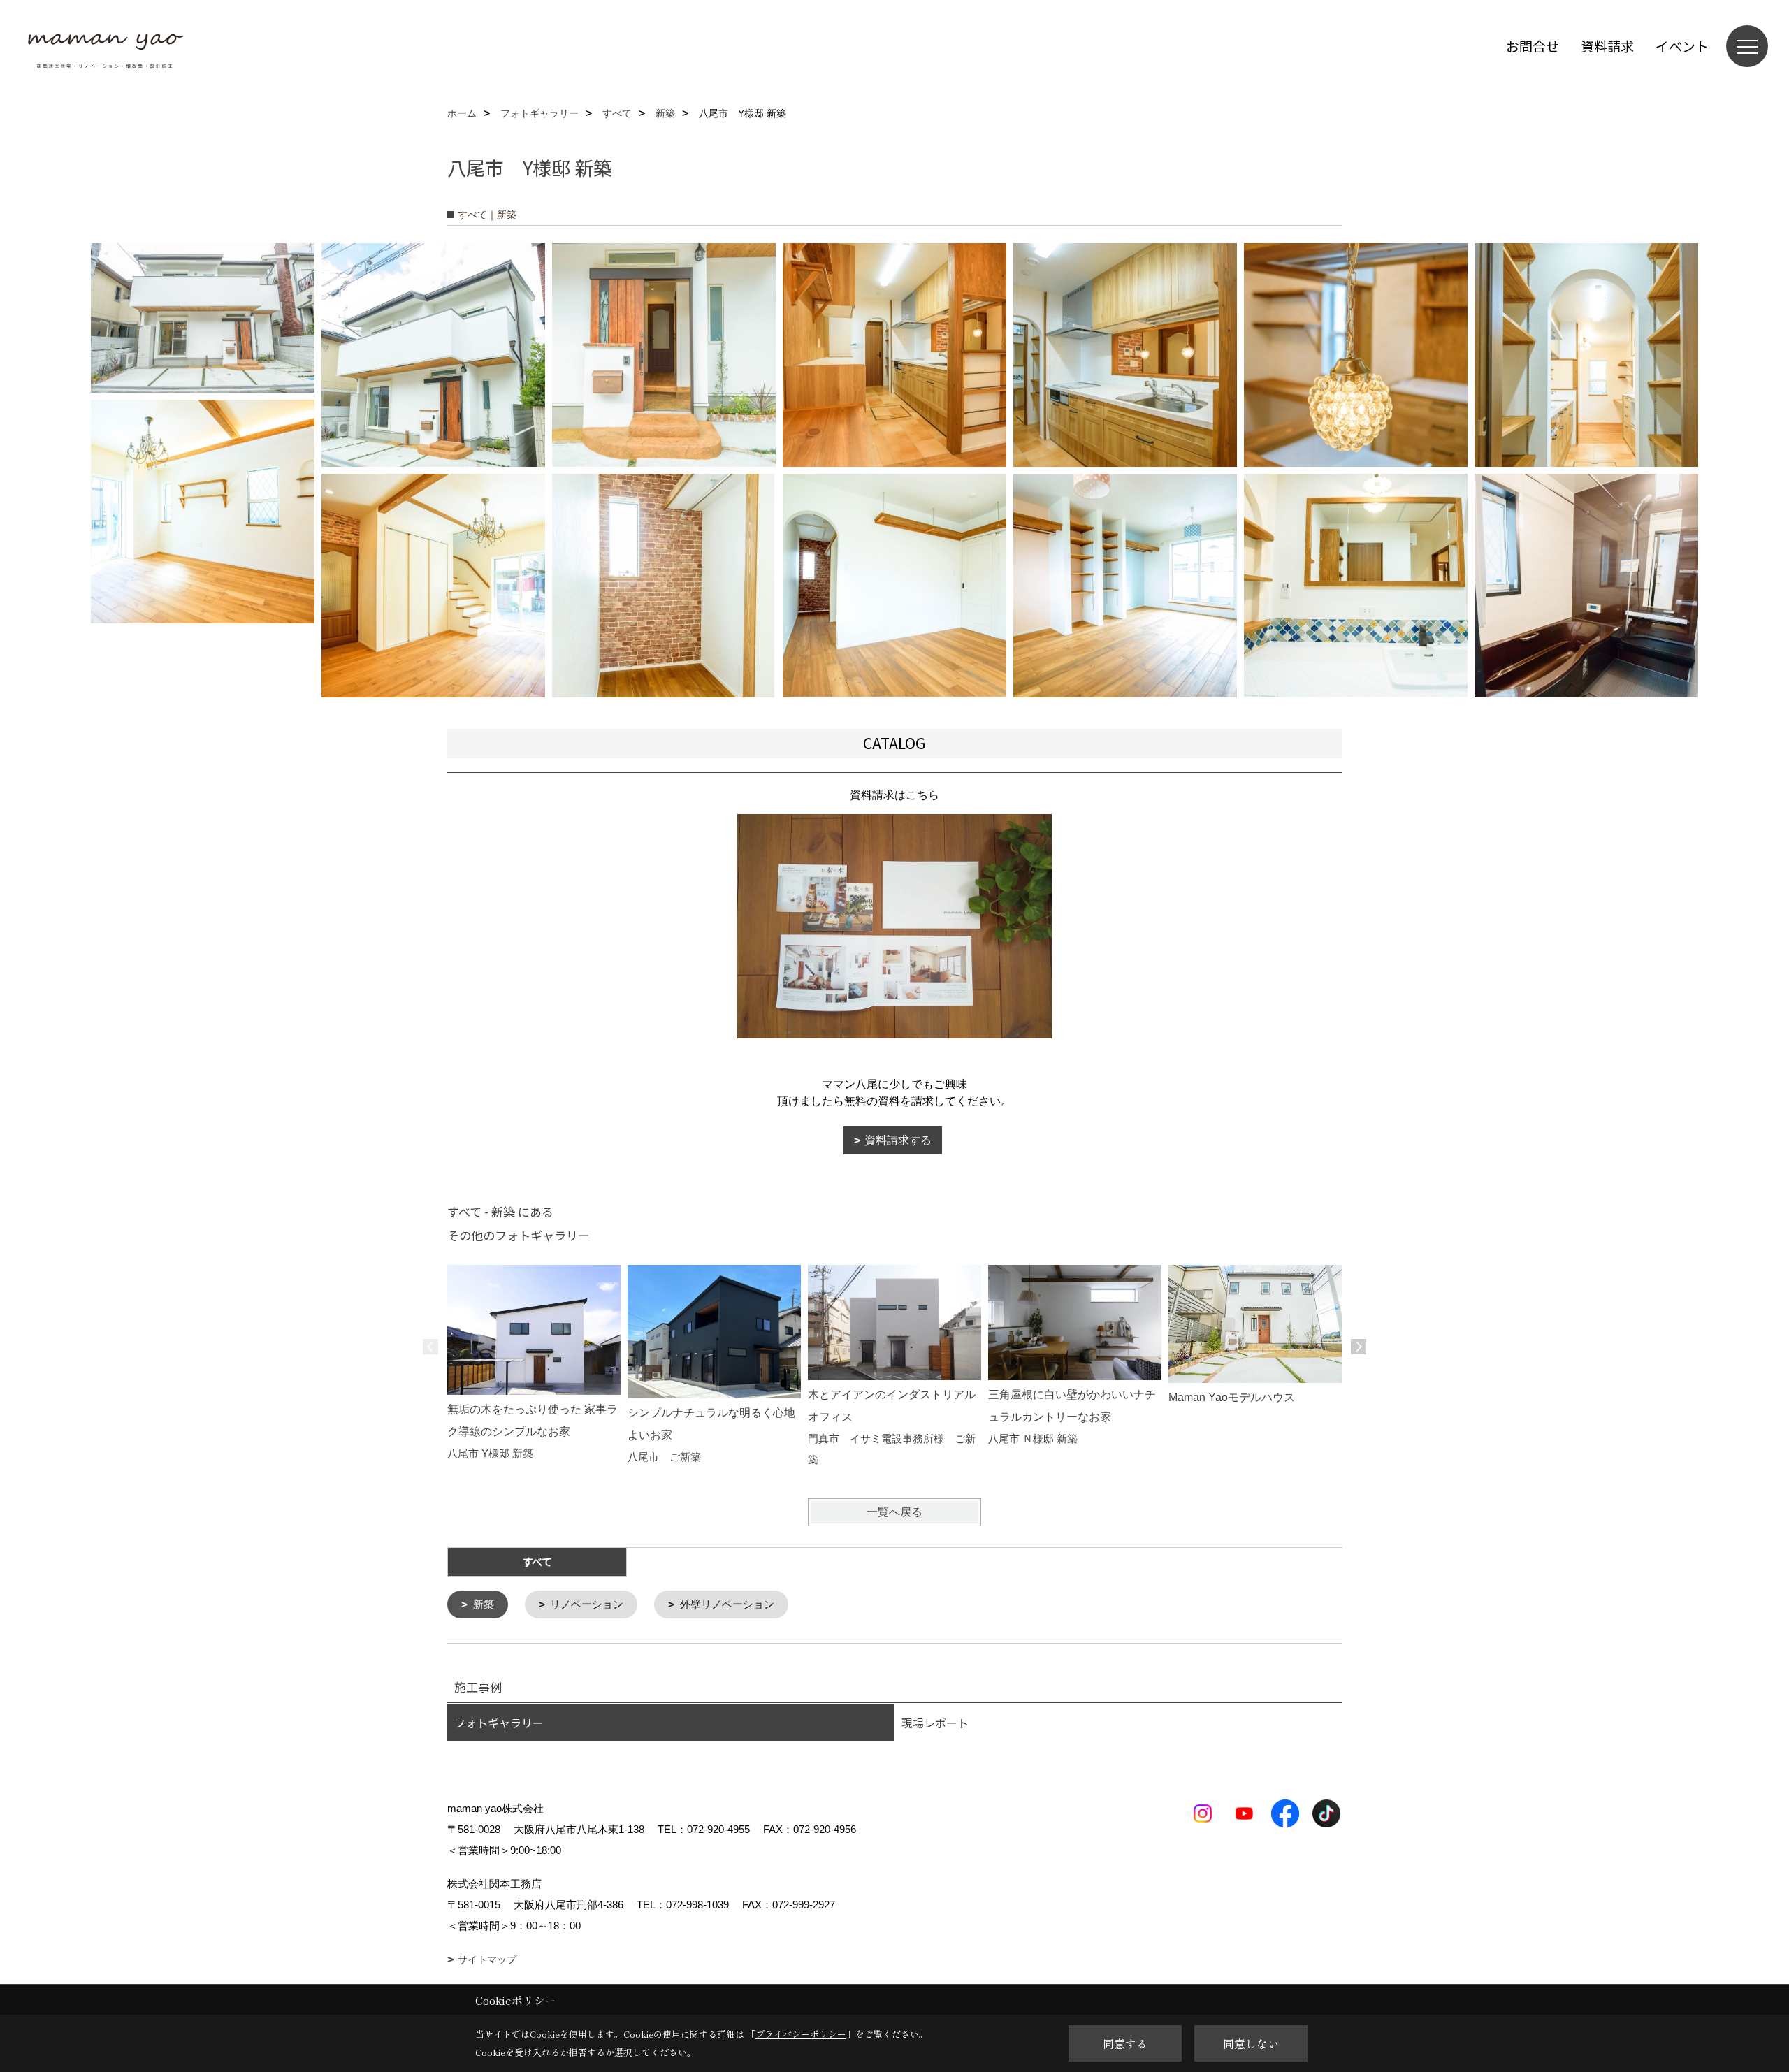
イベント (1682, 46)
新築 (484, 1604)
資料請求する (898, 1140)
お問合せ (1533, 46)
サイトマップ (487, 1959)
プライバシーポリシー (801, 2034)
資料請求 (1607, 46)
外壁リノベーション (727, 1604)
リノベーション (587, 1604)
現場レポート (935, 1723)
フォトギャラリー (499, 1723)
